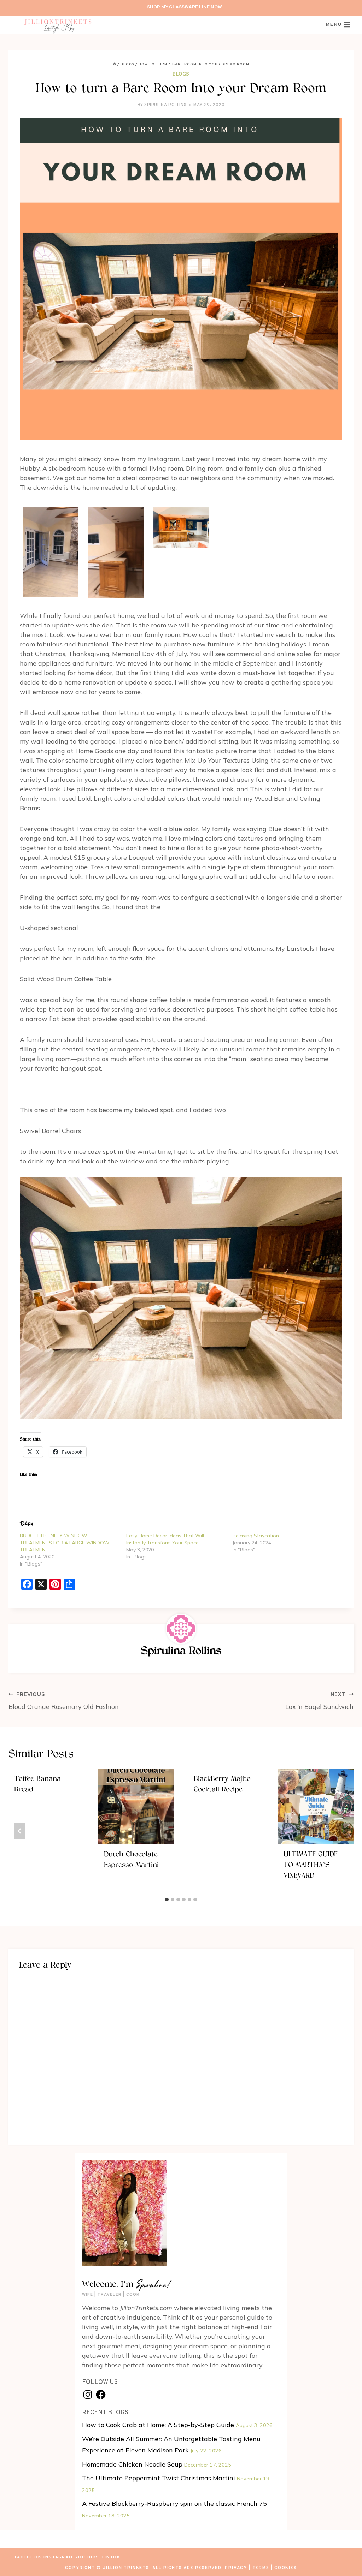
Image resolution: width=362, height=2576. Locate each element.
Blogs (181, 74)
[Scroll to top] (344, 2558)
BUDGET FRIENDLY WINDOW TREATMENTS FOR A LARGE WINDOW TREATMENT (65, 1543)
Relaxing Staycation (256, 1536)
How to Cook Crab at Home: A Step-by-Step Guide (158, 2425)
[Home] (115, 64)
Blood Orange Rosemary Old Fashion (64, 1701)
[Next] (342, 1831)
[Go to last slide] (20, 1831)
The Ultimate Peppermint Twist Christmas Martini (159, 2478)
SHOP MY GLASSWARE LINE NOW (185, 7)
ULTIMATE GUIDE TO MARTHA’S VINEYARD (311, 1865)
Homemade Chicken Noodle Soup (132, 2464)
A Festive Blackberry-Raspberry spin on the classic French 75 (174, 2503)
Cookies (286, 2568)
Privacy (236, 2568)
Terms (261, 2568)
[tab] (167, 1900)
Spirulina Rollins (165, 105)
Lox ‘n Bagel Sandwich (319, 1701)
